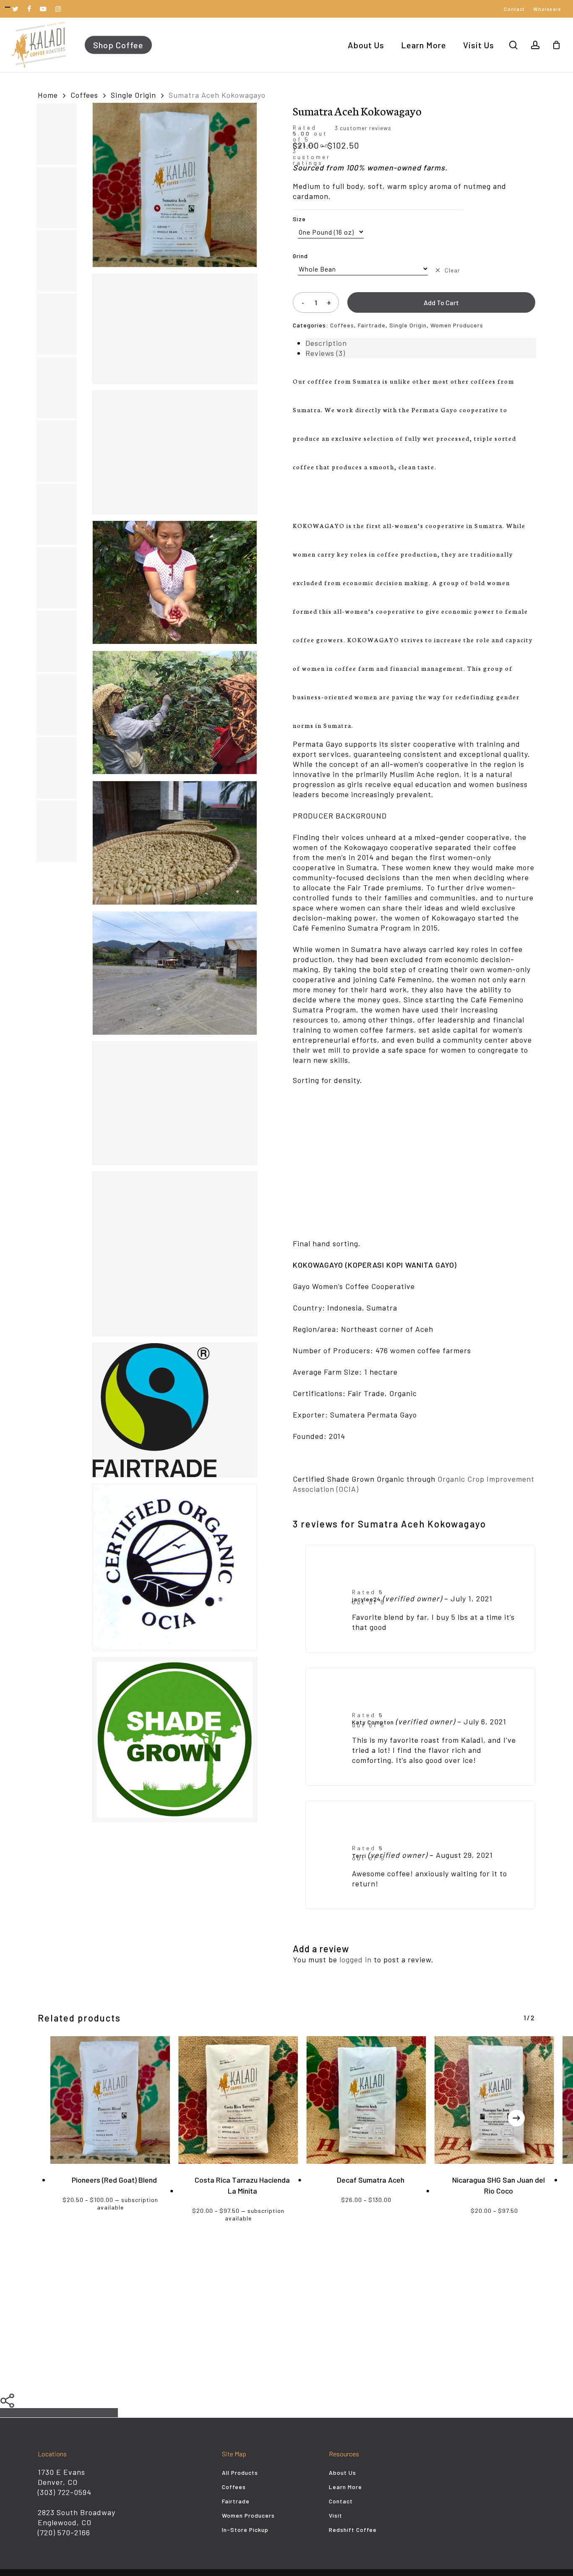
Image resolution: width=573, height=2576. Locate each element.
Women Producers (457, 325)
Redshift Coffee (353, 2530)
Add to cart (441, 302)
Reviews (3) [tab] (325, 353)
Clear (452, 270)
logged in (356, 1959)
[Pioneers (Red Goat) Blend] (110, 2100)
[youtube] (43, 9)
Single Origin (133, 95)
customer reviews (363, 128)
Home (48, 95)
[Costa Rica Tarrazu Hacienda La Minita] (238, 2100)
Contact (341, 2501)
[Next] (516, 2118)
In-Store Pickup (245, 2530)
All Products (240, 2473)
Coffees (84, 95)
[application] (414, 1163)
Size (299, 219)
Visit (336, 2515)
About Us (342, 2473)
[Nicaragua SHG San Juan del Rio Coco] (494, 2100)
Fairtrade (372, 325)
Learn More (345, 2487)
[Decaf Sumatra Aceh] (366, 2100)
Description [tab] (326, 343)
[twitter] (16, 9)
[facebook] (29, 9)
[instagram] (58, 9)
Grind (300, 256)
